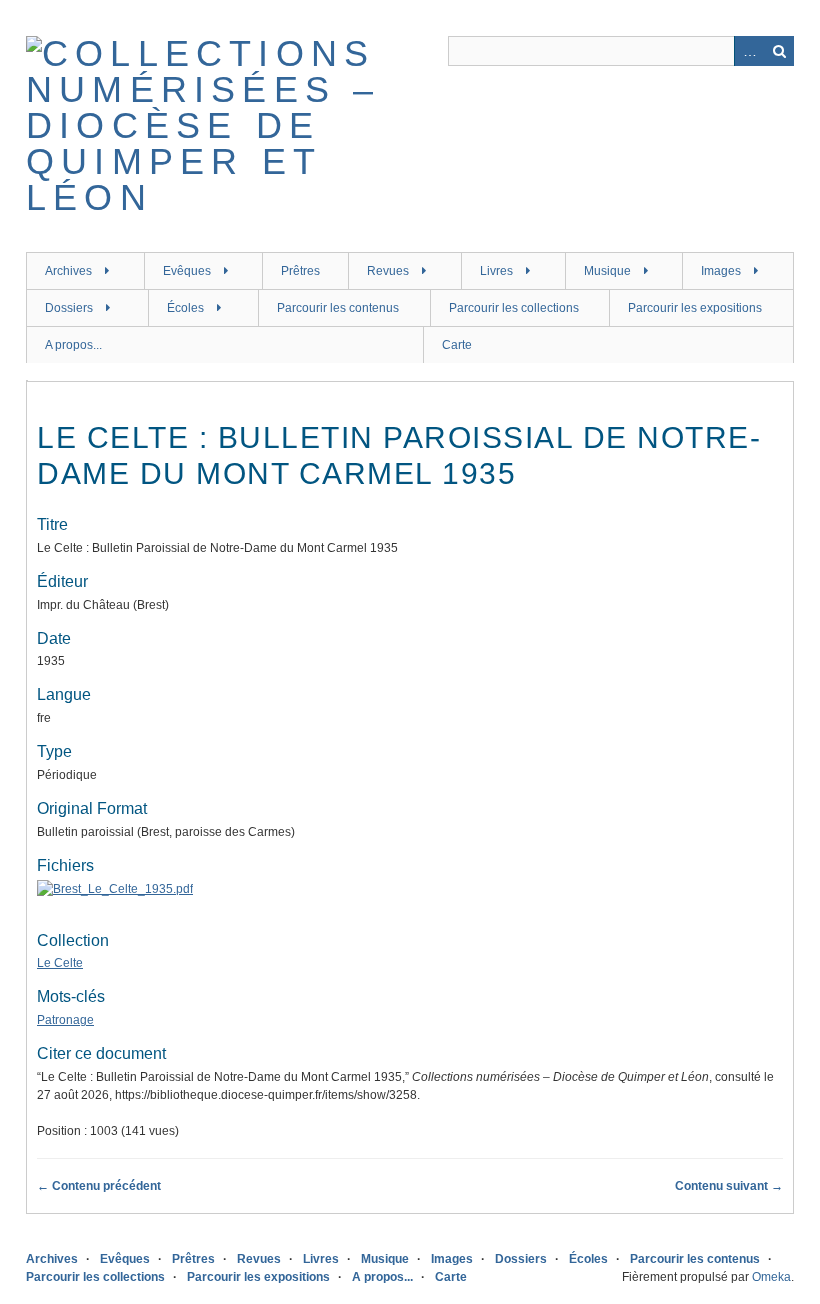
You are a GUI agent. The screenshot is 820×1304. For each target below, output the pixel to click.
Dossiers (69, 308)
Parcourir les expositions (695, 308)
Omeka (771, 1277)
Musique (607, 271)
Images (721, 271)
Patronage (65, 1020)
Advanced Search (749, 51)
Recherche (779, 51)
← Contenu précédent (99, 1186)
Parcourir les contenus (338, 308)
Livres (496, 271)
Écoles (185, 308)
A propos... (73, 345)
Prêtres (300, 271)
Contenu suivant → (729, 1186)
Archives (68, 271)
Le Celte (60, 963)
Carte (457, 345)
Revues (388, 271)
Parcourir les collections (514, 308)
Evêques (187, 271)
